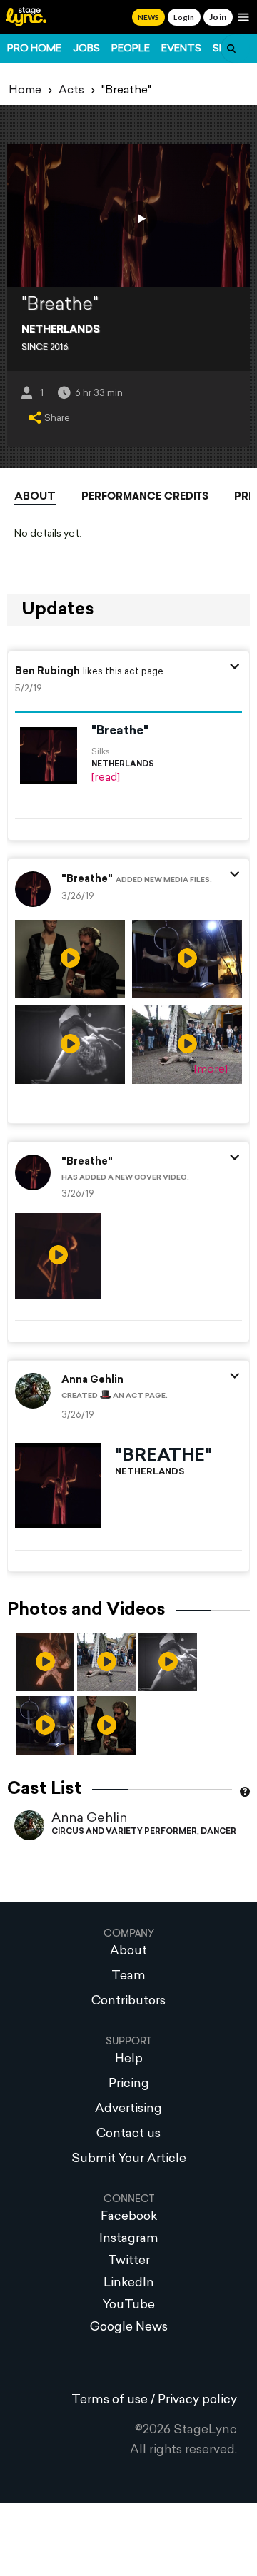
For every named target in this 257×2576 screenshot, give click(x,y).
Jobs (86, 49)
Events (181, 49)
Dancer (218, 1832)
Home (25, 91)
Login (184, 17)
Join (218, 17)
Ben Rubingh (47, 672)
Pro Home (34, 49)
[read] (106, 778)
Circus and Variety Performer (124, 1832)
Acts (71, 91)
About (35, 497)
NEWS (148, 17)
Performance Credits (145, 496)
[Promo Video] (139, 219)
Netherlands (61, 330)
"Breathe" (120, 731)
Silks (101, 752)
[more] (211, 1070)
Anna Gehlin (89, 1819)
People (131, 49)
